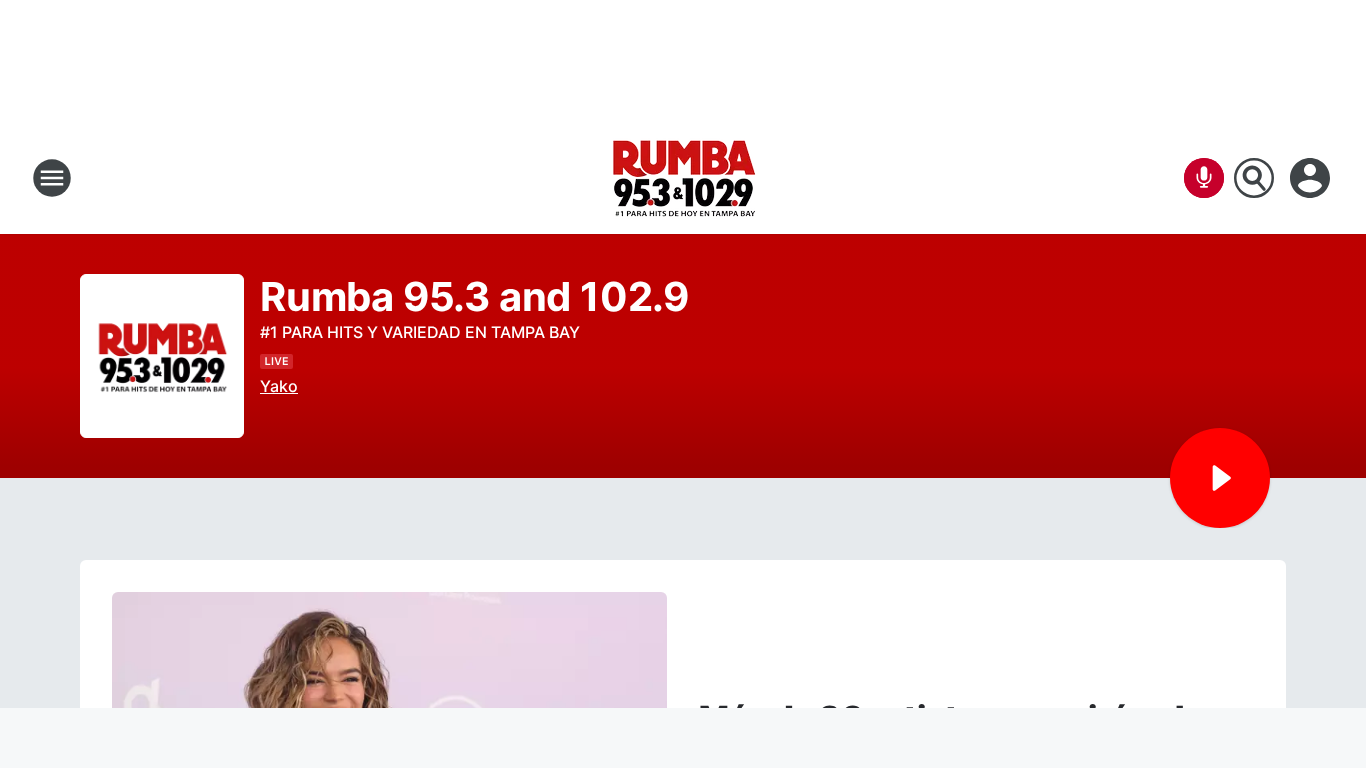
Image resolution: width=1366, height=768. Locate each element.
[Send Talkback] (1204, 178)
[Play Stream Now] (1220, 478)
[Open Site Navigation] (52, 178)
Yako (279, 386)
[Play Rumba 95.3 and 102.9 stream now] (162, 356)
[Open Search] (1254, 178)
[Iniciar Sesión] (1312, 178)
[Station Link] (683, 178)
